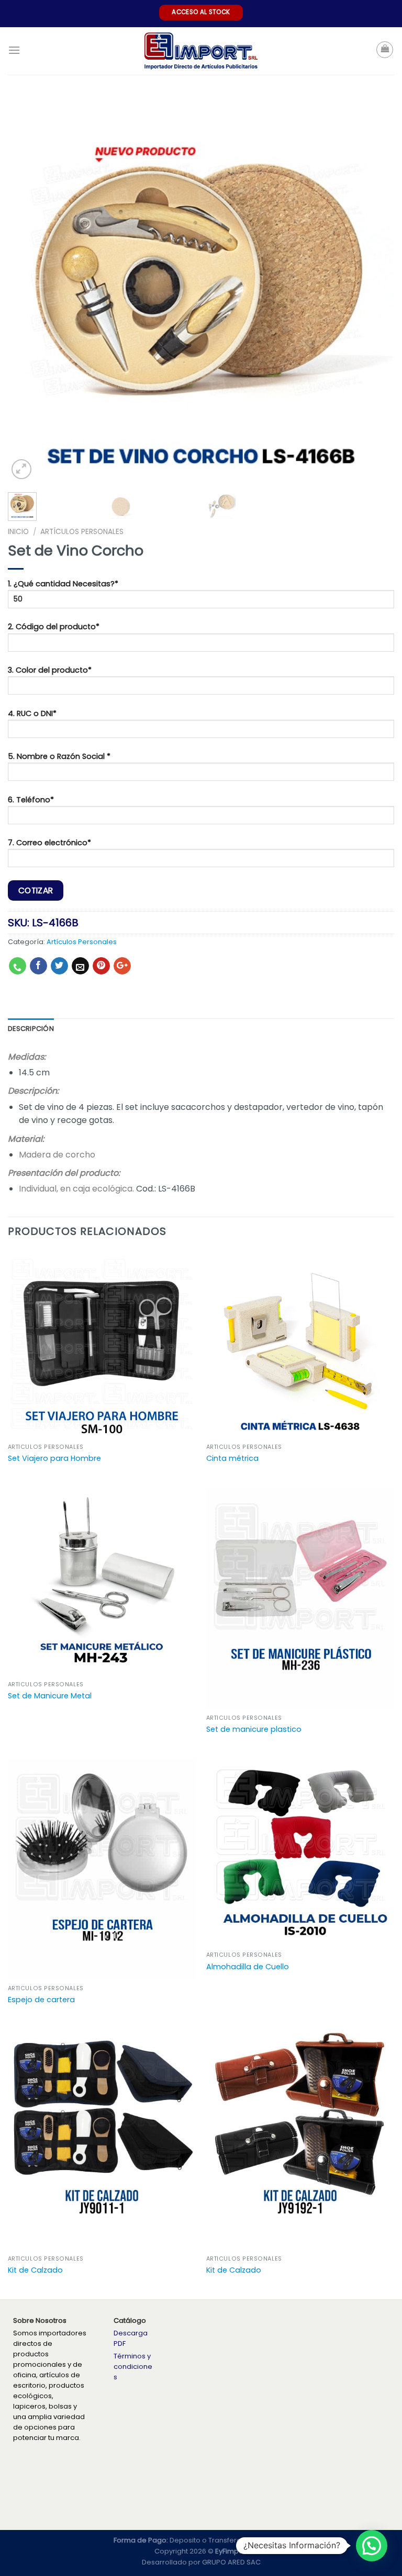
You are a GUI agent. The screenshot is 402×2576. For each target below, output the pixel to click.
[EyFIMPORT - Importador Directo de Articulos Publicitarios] (201, 51)
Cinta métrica (232, 1459)
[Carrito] (385, 50)
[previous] (29, 289)
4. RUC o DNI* (32, 713)
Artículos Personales (82, 532)
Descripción (31, 1029)
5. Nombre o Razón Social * (59, 756)
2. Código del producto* (54, 627)
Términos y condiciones (133, 2367)
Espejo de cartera (41, 2000)
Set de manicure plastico (254, 1729)
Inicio (18, 532)
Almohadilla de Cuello (248, 1967)
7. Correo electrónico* (49, 843)
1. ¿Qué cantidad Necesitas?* (63, 584)
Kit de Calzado (35, 2270)
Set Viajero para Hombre (54, 1459)
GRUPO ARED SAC (231, 2562)
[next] (373, 289)
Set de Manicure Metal (50, 1696)
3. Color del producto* (50, 670)
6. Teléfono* (31, 800)
